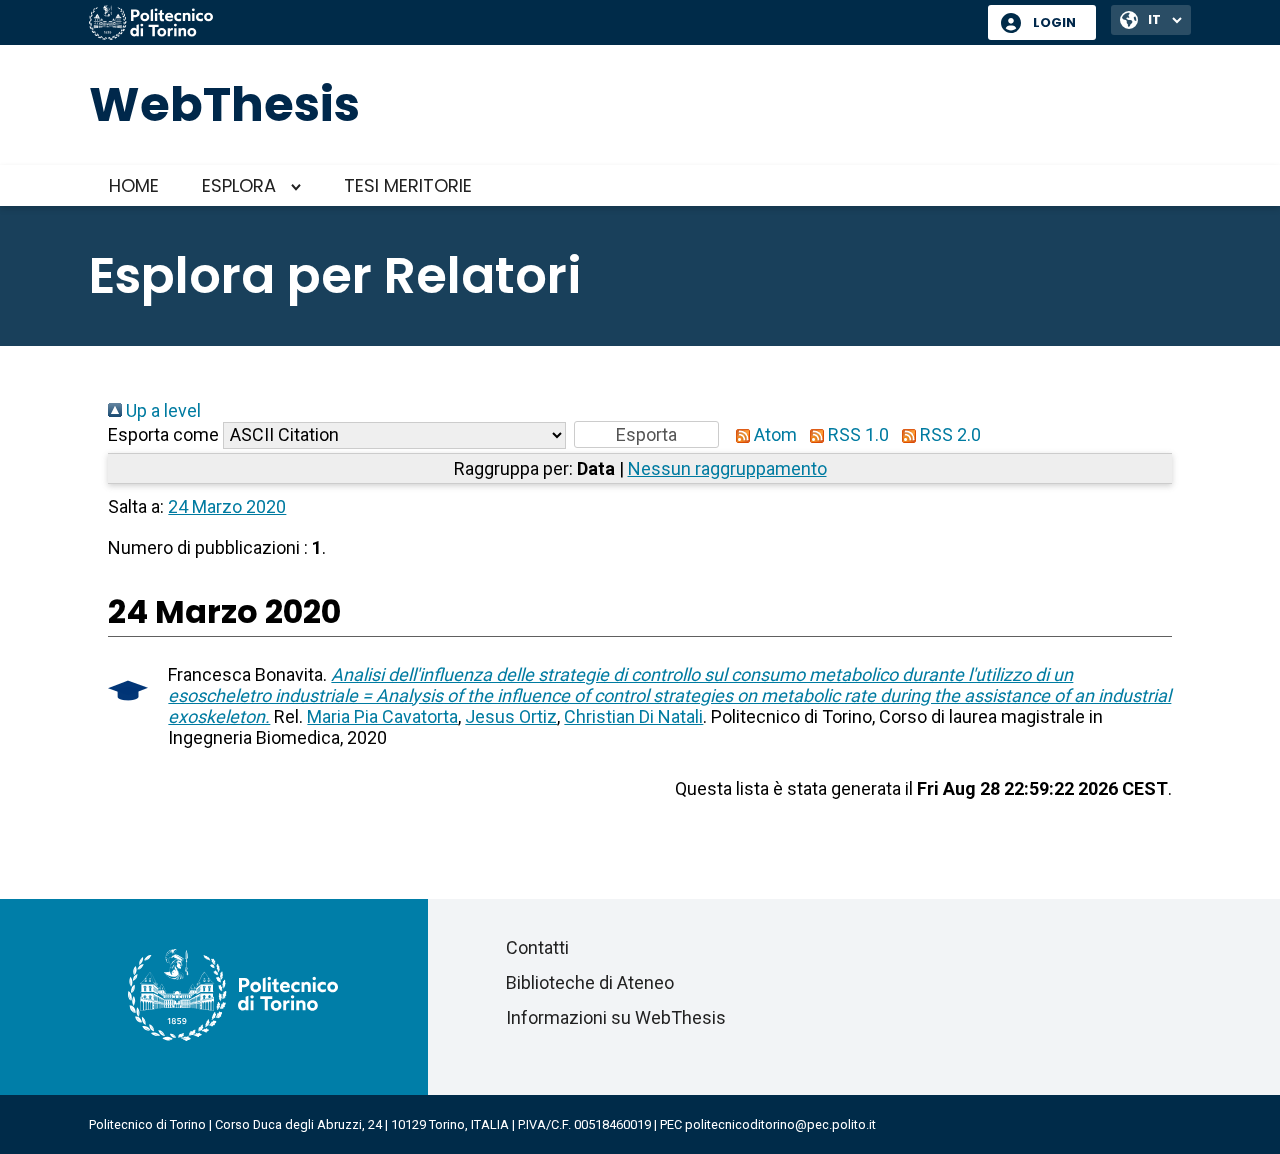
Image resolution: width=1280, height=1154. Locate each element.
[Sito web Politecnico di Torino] (531, 24)
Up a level (161, 410)
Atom (773, 434)
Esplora (239, 185)
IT (1154, 19)
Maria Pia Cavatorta (382, 716)
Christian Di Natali (633, 716)
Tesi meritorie (408, 185)
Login (1054, 22)
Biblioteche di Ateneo (590, 982)
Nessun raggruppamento (727, 468)
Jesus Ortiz (511, 716)
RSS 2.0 (948, 434)
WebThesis (224, 104)
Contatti (537, 947)
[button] (646, 434)
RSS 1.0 (856, 434)
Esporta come (163, 434)
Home (134, 185)
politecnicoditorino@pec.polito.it (780, 1124)
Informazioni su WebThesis (616, 1017)
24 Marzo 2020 (227, 506)
